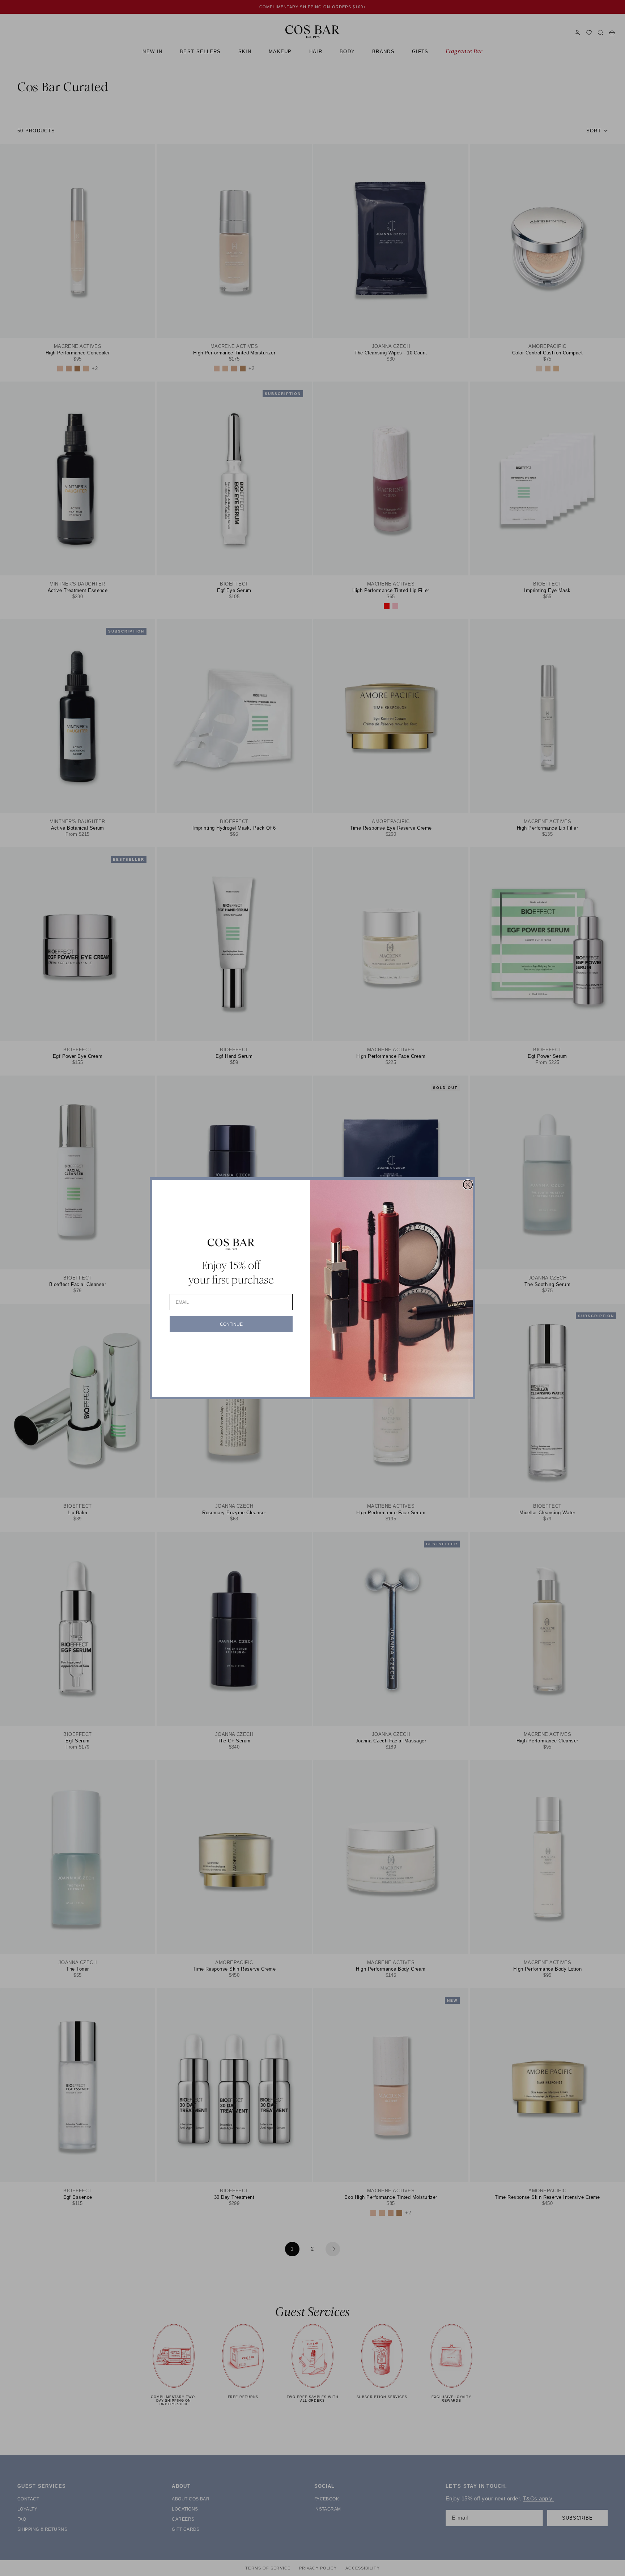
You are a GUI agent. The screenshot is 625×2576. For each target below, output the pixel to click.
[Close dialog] (468, 1185)
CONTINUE (231, 1324)
